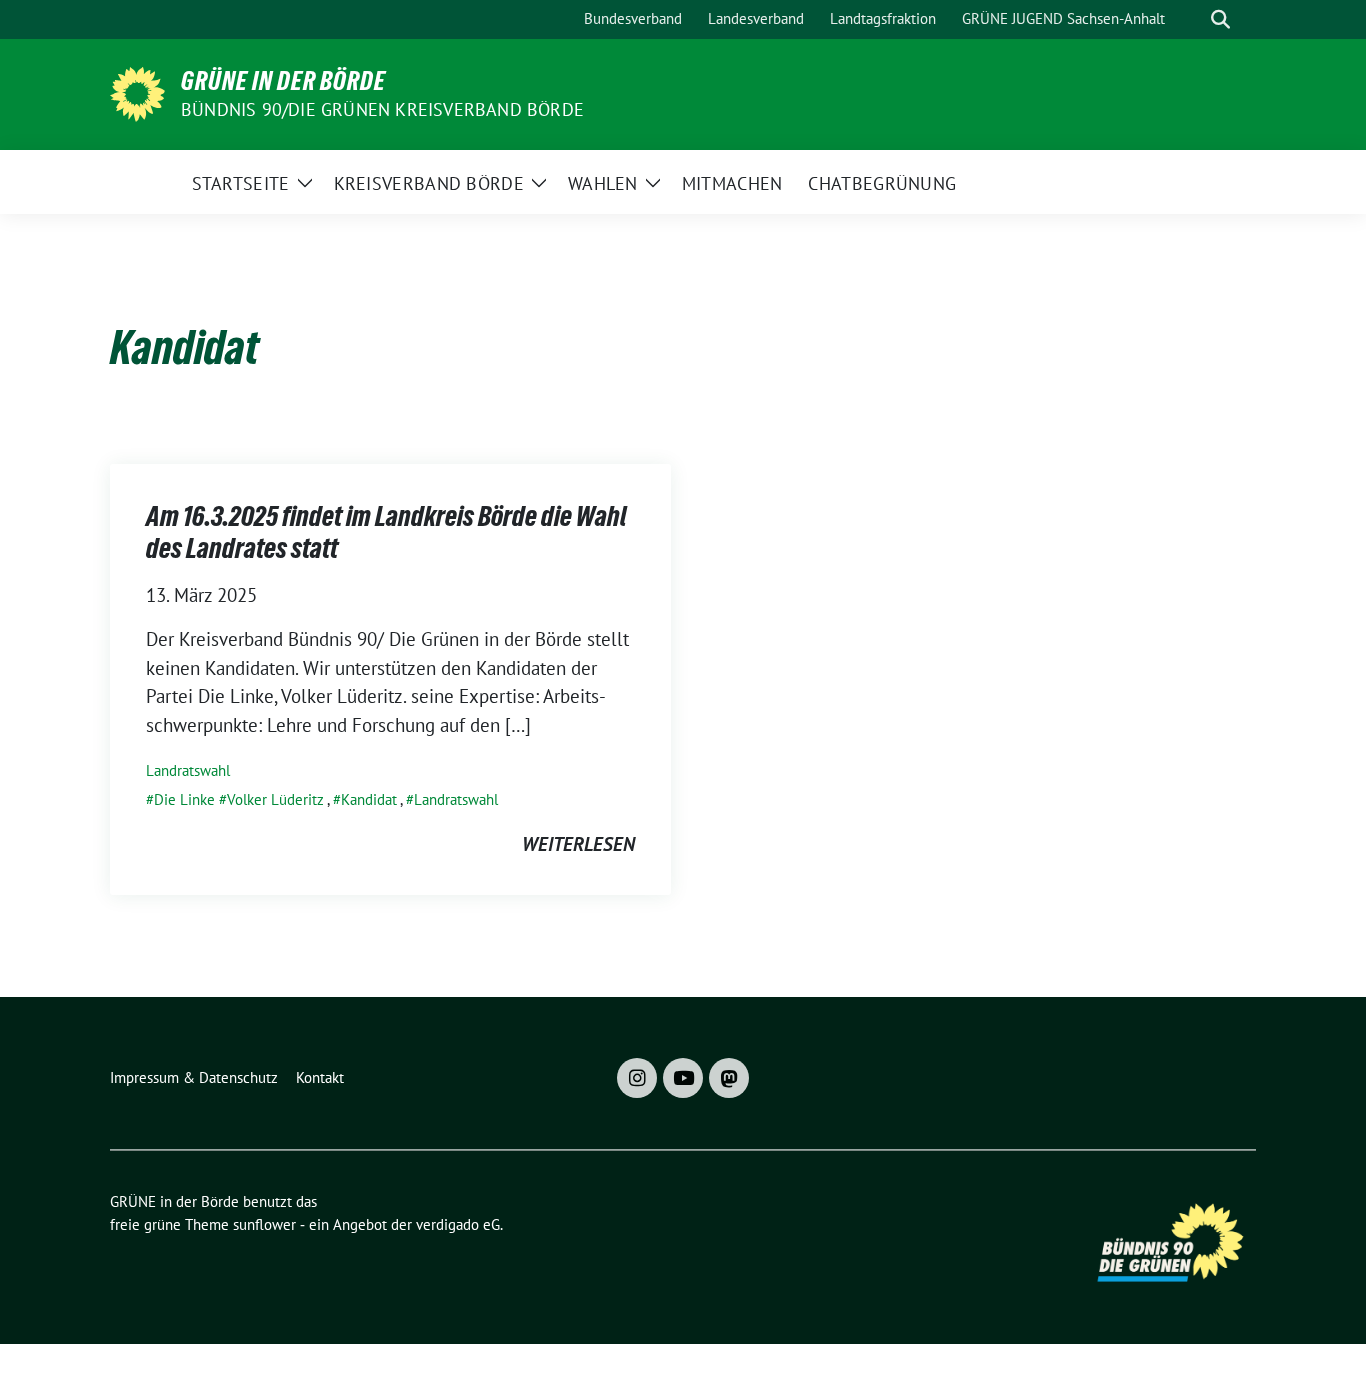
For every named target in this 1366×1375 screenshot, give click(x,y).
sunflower (264, 1224)
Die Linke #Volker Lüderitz (239, 799)
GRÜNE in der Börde (283, 81)
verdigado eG (458, 1224)
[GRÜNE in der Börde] (137, 92)
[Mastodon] (729, 1078)
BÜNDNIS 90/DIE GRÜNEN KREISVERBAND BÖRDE (382, 109)
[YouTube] (683, 1078)
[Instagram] (637, 1078)
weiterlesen (578, 844)
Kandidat (369, 799)
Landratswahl (188, 770)
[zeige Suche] (1220, 19)
